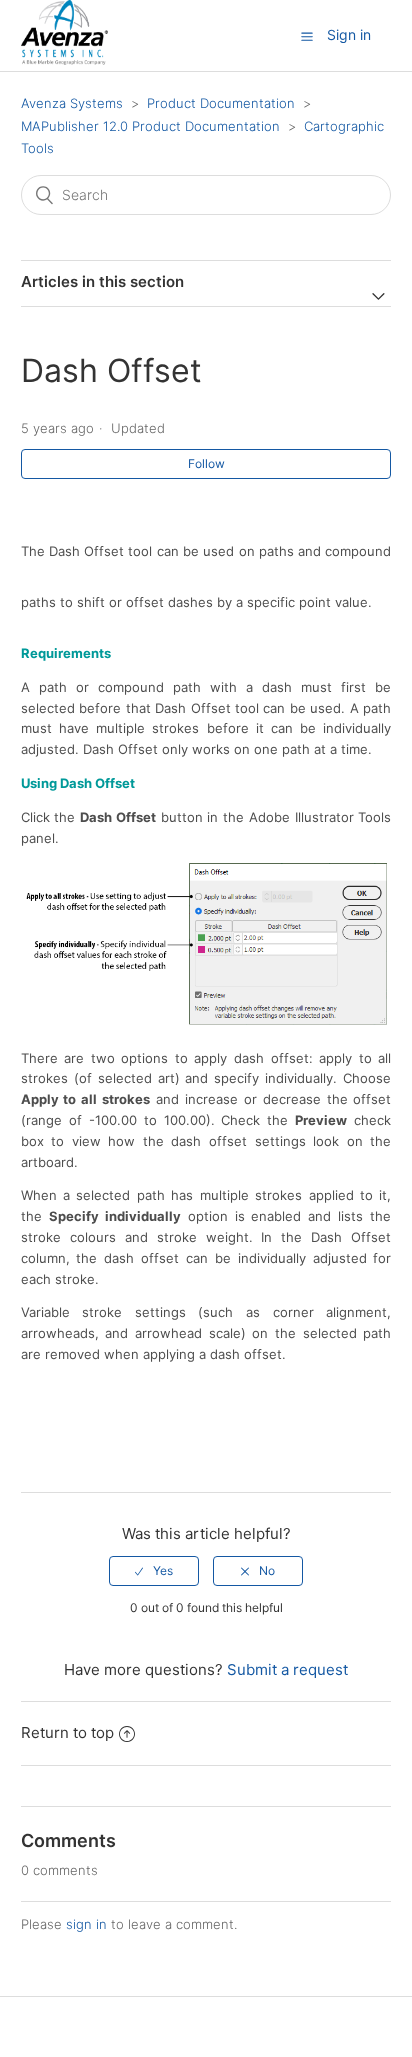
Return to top (67, 1732)
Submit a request (287, 1669)
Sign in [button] (349, 34)
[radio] (154, 1571)
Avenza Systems (72, 103)
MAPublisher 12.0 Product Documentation (150, 126)
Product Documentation (221, 103)
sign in (86, 1924)
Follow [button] (206, 463)
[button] (307, 36)
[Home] (64, 59)
